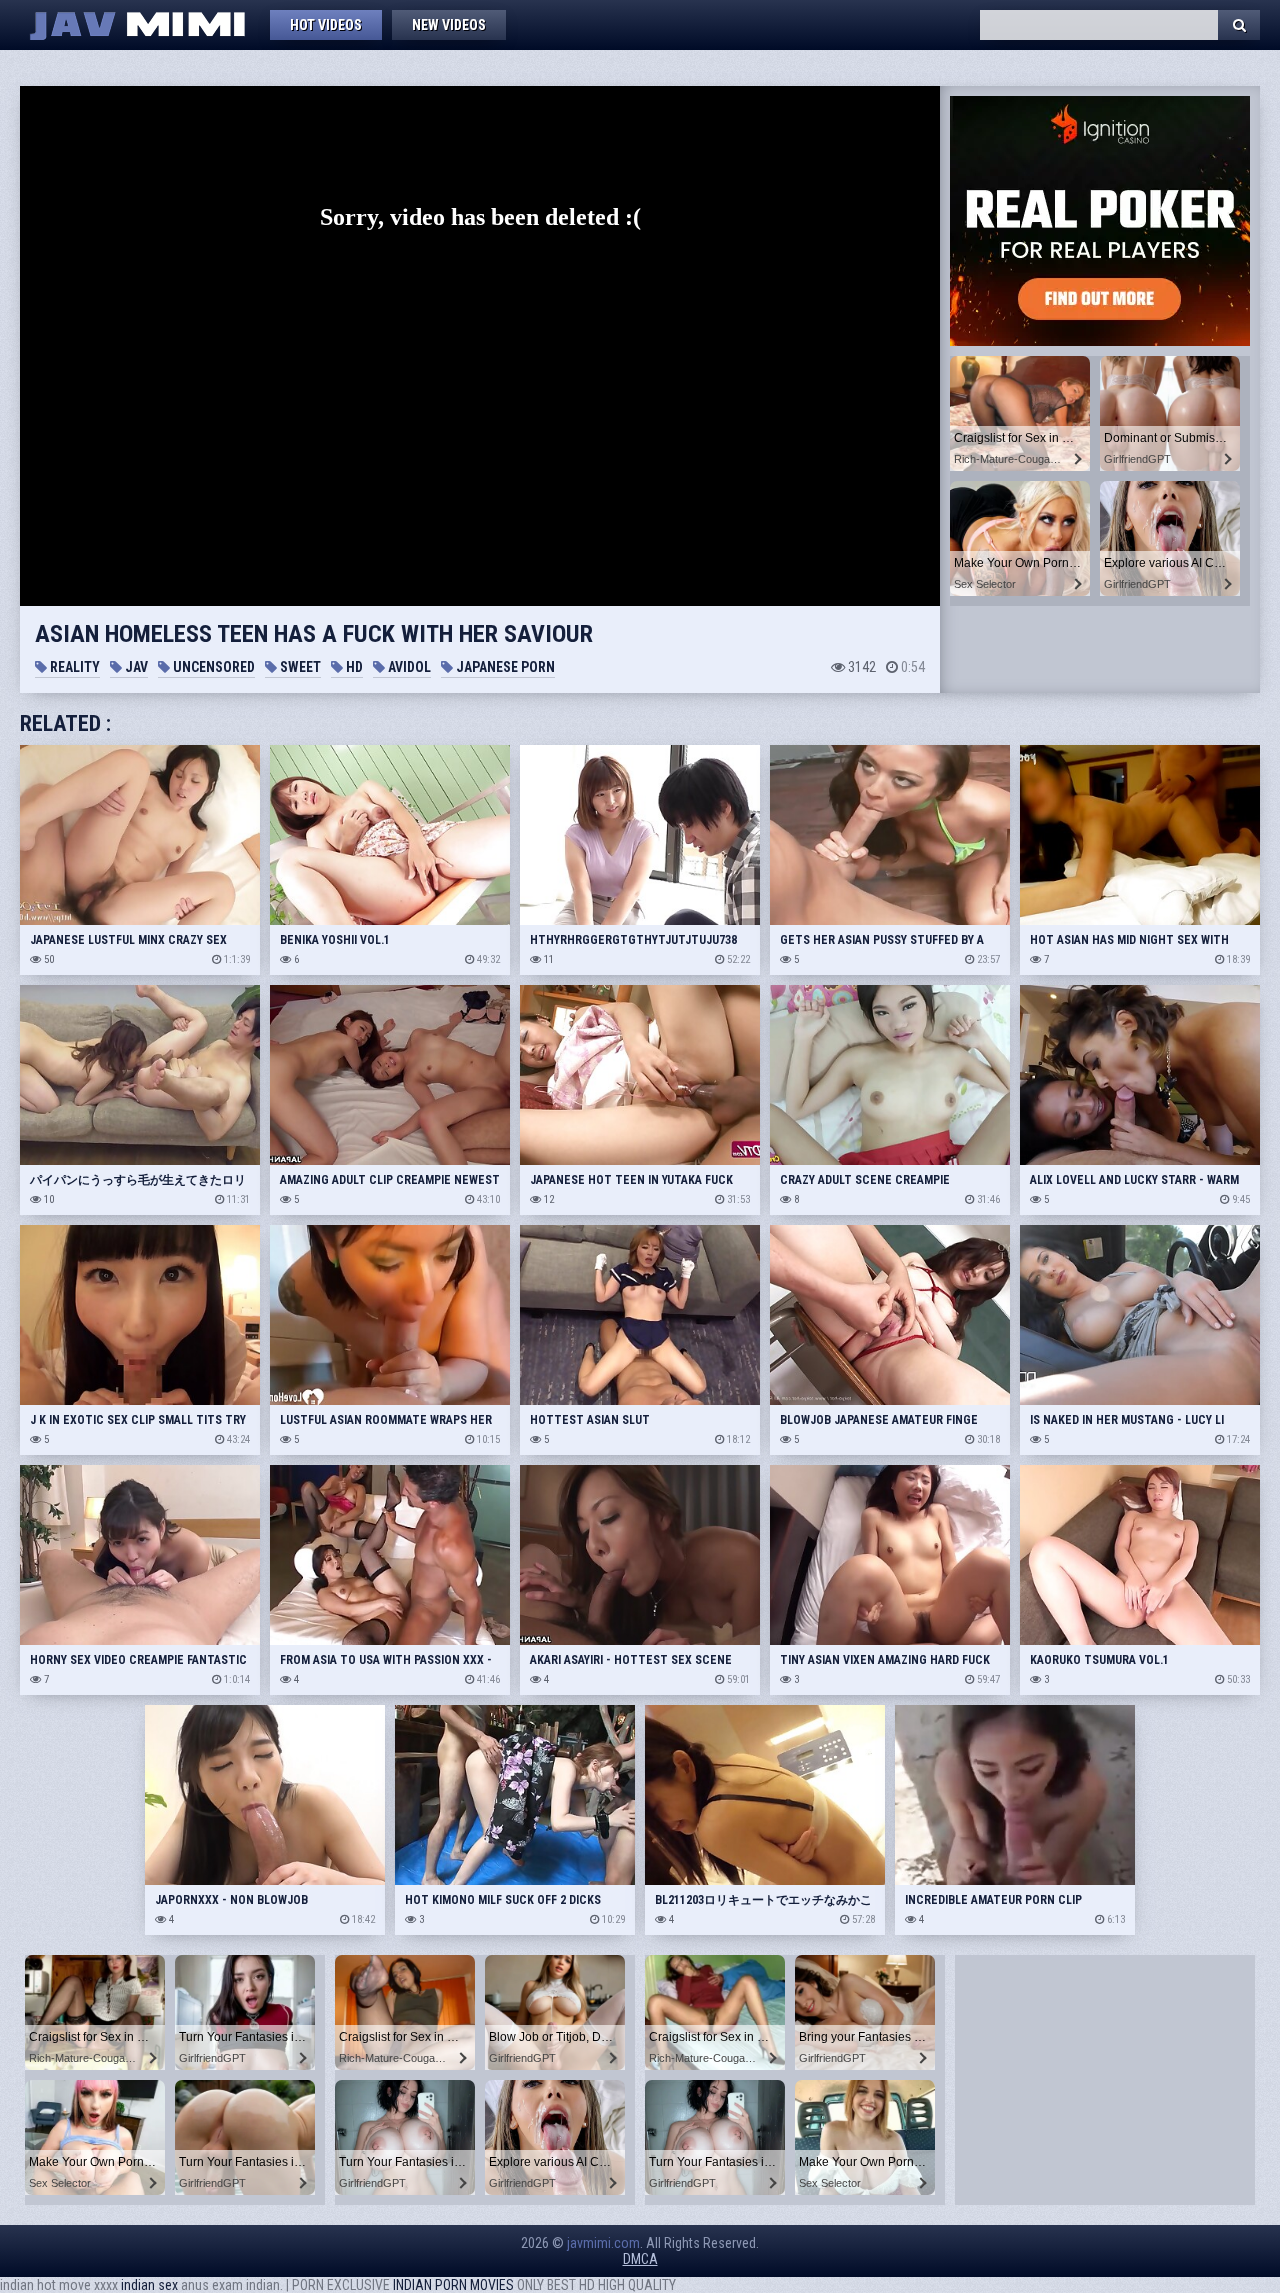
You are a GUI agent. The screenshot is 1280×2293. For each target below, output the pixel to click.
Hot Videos (326, 25)
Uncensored (212, 667)
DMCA (640, 2259)
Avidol (408, 667)
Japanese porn (504, 667)
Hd (353, 667)
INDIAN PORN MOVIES (453, 2285)
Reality (73, 667)
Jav (135, 667)
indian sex (149, 2285)
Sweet (299, 667)
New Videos (449, 25)
